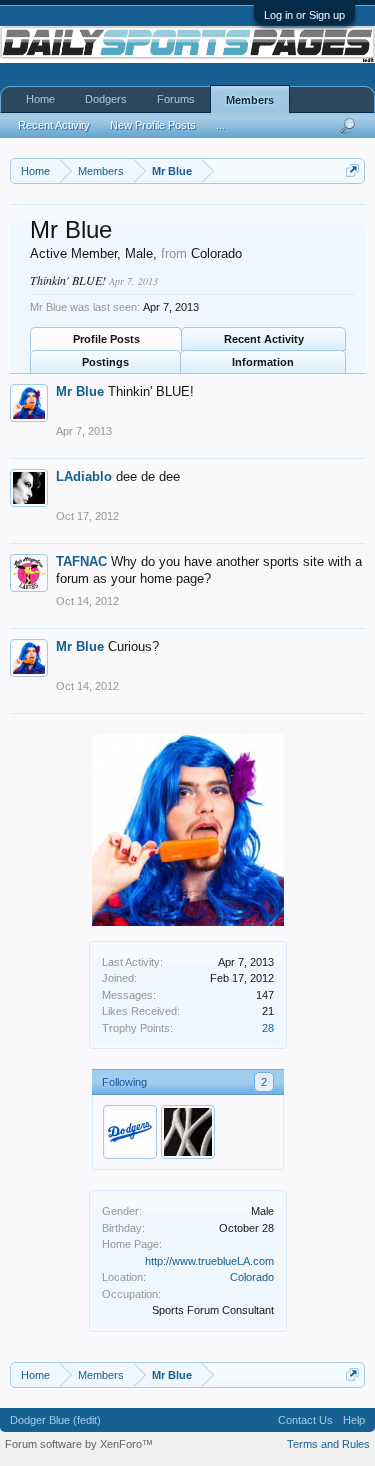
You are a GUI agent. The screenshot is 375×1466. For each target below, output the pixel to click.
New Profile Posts (153, 125)
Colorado (252, 1277)
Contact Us (305, 1420)
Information (263, 362)
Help (354, 1420)
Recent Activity (264, 339)
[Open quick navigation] (352, 170)
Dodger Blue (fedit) (55, 1420)
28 (268, 1028)
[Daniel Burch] (188, 1132)
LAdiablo (84, 476)
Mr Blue (80, 391)
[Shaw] (130, 1132)
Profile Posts (106, 339)
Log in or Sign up (304, 15)
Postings (105, 362)
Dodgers (106, 99)
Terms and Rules (328, 1444)
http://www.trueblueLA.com (209, 1261)
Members (250, 100)
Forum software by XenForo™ (79, 1444)
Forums (176, 99)
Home (40, 99)
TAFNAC (81, 561)
